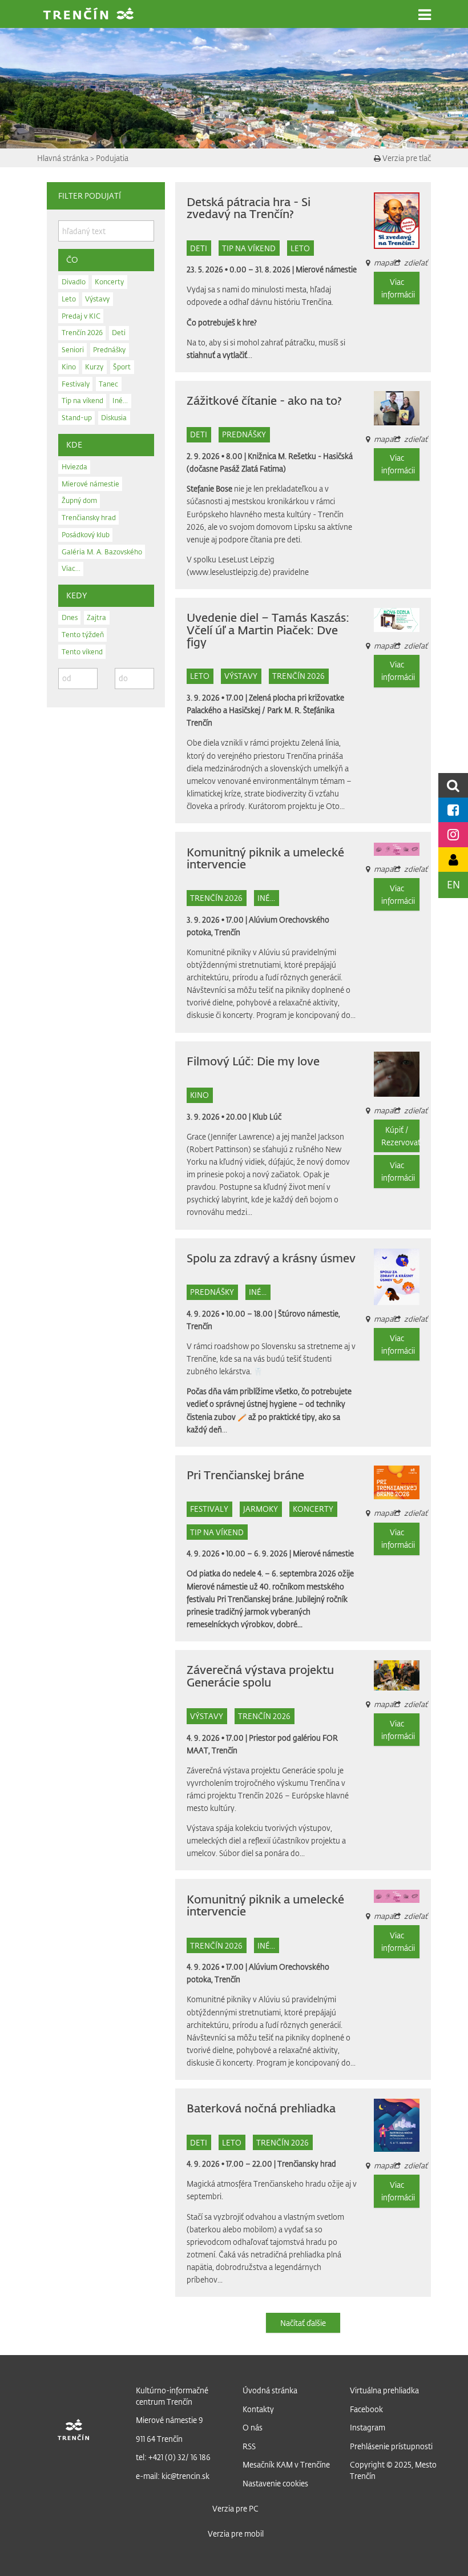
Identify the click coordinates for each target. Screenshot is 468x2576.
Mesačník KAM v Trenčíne (286, 2464)
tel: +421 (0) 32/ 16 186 (173, 2457)
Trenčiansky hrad (307, 2164)
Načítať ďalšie (303, 2323)
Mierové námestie (326, 269)
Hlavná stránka (64, 158)
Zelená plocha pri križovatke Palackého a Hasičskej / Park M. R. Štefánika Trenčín (265, 710)
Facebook (366, 2409)
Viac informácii (398, 288)
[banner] (88, 15)
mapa (384, 645)
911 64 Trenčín (159, 2439)
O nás (253, 2427)
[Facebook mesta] (453, 810)
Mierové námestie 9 (170, 2420)
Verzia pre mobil (236, 2533)
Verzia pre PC (235, 2508)
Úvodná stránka (270, 2390)
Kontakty (258, 2409)
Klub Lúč (267, 1116)
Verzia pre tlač (406, 158)
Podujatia (112, 158)
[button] (425, 15)
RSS (249, 2446)
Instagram (368, 2427)
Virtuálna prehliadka (384, 2390)
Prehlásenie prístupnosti (391, 2446)
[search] (453, 785)
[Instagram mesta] (453, 834)
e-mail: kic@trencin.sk (173, 2476)
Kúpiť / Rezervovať (400, 1136)
